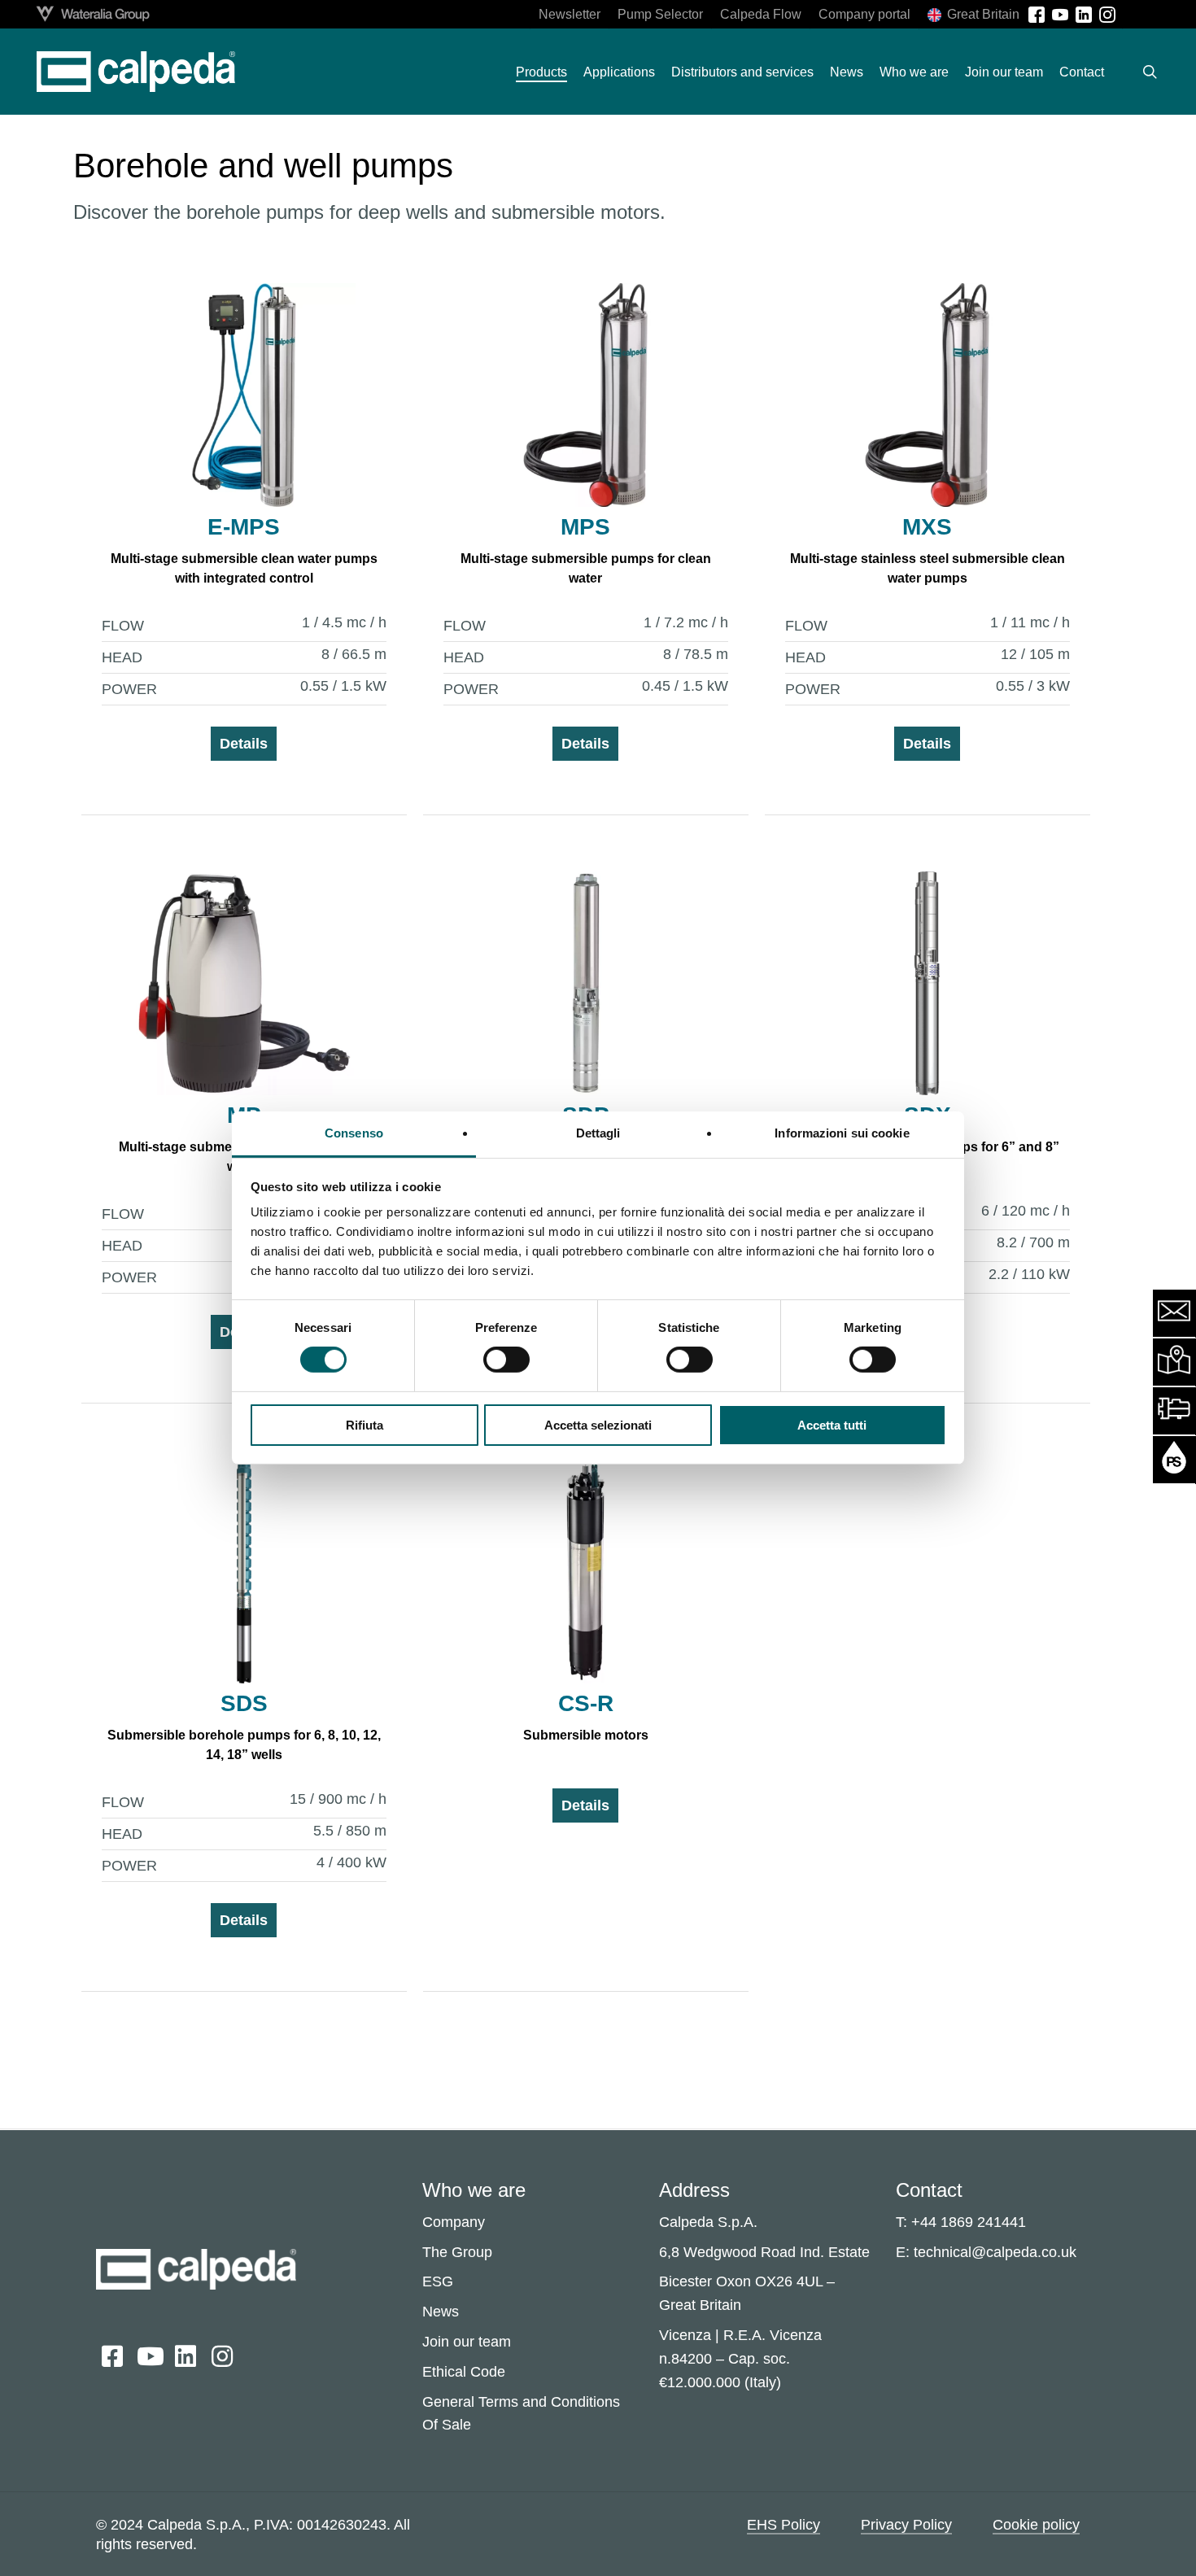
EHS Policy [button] (784, 2525)
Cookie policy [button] (1036, 2525)
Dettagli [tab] (598, 1133)
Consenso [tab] (354, 1133)
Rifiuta (364, 1425)
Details (244, 744)
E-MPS (244, 527)
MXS (927, 527)
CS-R (586, 1703)
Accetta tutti (832, 1425)
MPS (585, 527)
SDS (244, 1703)
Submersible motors (586, 1735)
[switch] (506, 1360)
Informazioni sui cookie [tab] (842, 1133)
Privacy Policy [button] (906, 2525)
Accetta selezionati (598, 1425)
